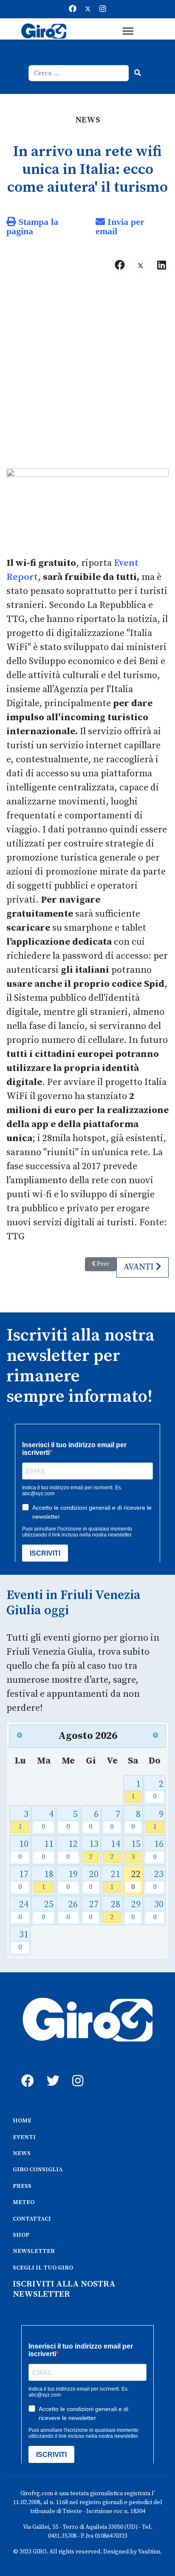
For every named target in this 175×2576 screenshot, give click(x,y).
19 (72, 1880)
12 (72, 1850)
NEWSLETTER (34, 2251)
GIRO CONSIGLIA (38, 2170)
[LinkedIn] (161, 265)
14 (115, 1850)
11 (48, 1850)
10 (23, 1850)
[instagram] (76, 2071)
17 (23, 1880)
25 (48, 1910)
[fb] (25, 2071)
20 (93, 1880)
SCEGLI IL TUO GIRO (43, 2268)
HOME (22, 2121)
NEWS (22, 2153)
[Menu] (128, 31)
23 (158, 1880)
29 (136, 1910)
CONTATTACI (32, 2219)
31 (23, 1940)
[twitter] (51, 2071)
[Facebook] (73, 9)
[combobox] (79, 73)
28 (115, 1910)
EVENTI (24, 2137)
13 (93, 1850)
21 (115, 1880)
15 (136, 1850)
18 (48, 1880)
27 (93, 1910)
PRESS (22, 2186)
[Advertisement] (87, 374)
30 (158, 1910)
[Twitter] (88, 9)
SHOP (21, 2235)
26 (72, 1910)
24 (23, 1910)
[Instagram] (103, 9)
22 (136, 1880)
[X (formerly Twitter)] (141, 265)
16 (158, 1850)
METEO (24, 2202)
